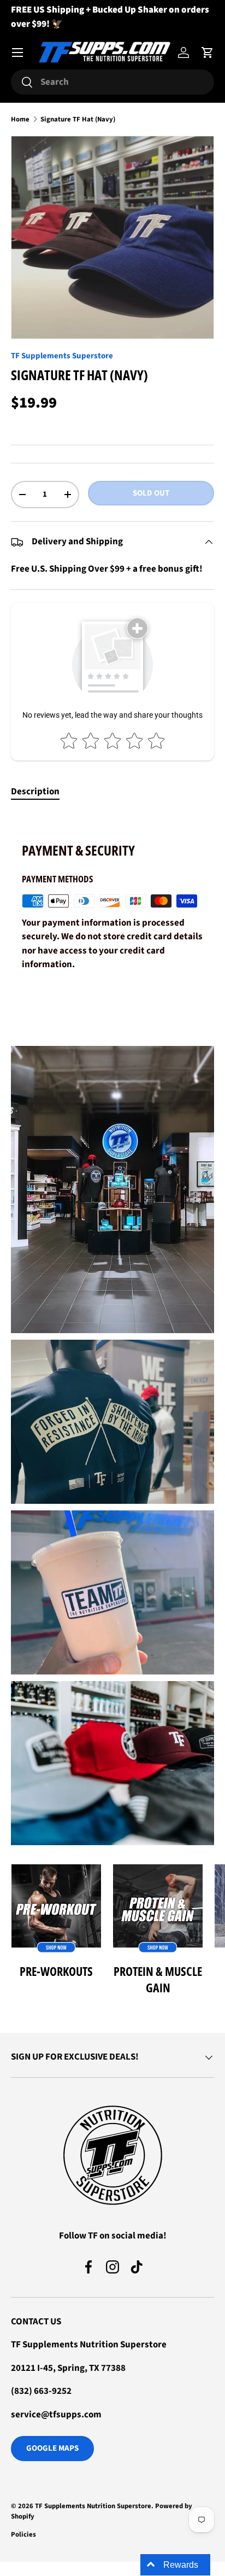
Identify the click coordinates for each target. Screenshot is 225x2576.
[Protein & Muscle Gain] (158, 1909)
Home (20, 120)
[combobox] (112, 82)
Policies (23, 2534)
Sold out (151, 493)
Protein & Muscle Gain (158, 1979)
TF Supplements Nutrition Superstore (93, 2506)
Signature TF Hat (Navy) (78, 120)
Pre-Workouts (56, 1971)
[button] (208, 53)
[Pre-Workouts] (56, 1909)
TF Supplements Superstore (62, 356)
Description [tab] (35, 792)
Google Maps (52, 2448)
